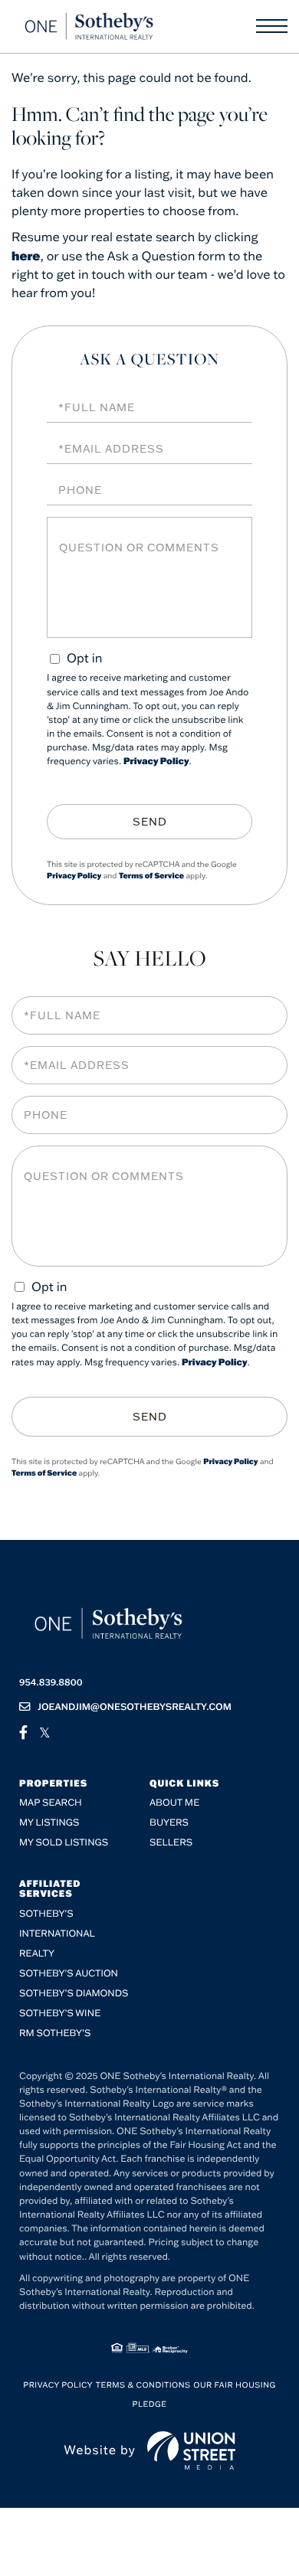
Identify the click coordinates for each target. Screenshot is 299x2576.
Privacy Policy (156, 762)
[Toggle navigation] (272, 26)
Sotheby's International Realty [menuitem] (57, 1934)
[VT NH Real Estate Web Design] (191, 2450)
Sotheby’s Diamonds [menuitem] (74, 1994)
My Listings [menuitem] (49, 1823)
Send (150, 822)
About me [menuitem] (174, 1803)
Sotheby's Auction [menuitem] (69, 1974)
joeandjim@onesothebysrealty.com (135, 1707)
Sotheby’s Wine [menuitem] (60, 2014)
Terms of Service (151, 876)
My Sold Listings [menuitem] (64, 1843)
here (26, 256)
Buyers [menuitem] (169, 1823)
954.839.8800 (51, 1683)
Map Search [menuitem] (51, 1803)
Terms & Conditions (143, 2385)
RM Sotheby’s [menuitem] (55, 2033)
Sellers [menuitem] (171, 1843)
